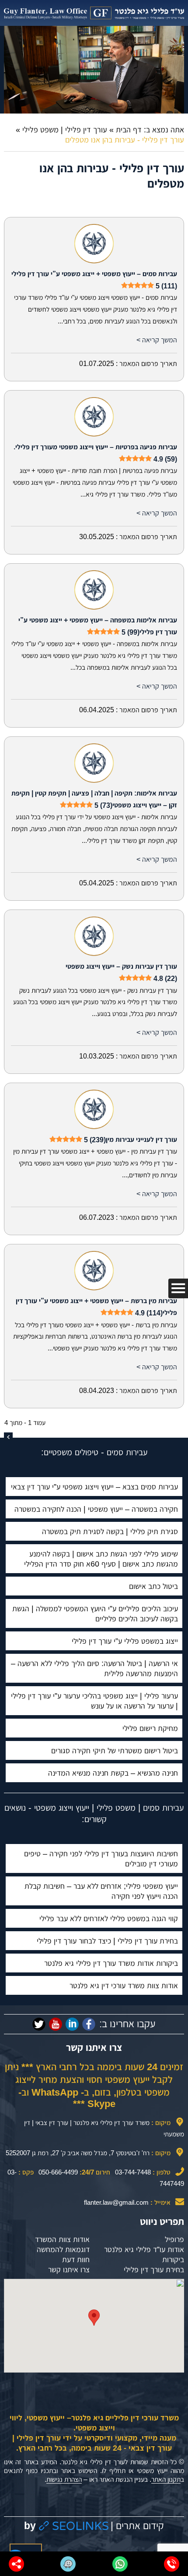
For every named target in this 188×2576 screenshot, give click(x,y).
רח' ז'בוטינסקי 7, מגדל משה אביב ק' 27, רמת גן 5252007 (78, 2153)
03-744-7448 (133, 2172)
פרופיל (174, 2239)
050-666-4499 (58, 2172)
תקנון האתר (166, 2479)
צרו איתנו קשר (69, 2270)
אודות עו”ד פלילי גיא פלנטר (144, 2249)
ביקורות (173, 2260)
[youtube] (56, 2024)
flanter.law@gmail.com (116, 2202)
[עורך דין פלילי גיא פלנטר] (94, 13)
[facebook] (89, 2024)
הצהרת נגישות (64, 2479)
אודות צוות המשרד (62, 2239)
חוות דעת (76, 2260)
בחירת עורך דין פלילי (154, 2270)
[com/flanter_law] (39, 2024)
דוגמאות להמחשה (63, 2249)
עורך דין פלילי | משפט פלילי (65, 130)
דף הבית (129, 130)
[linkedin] (72, 2024)
